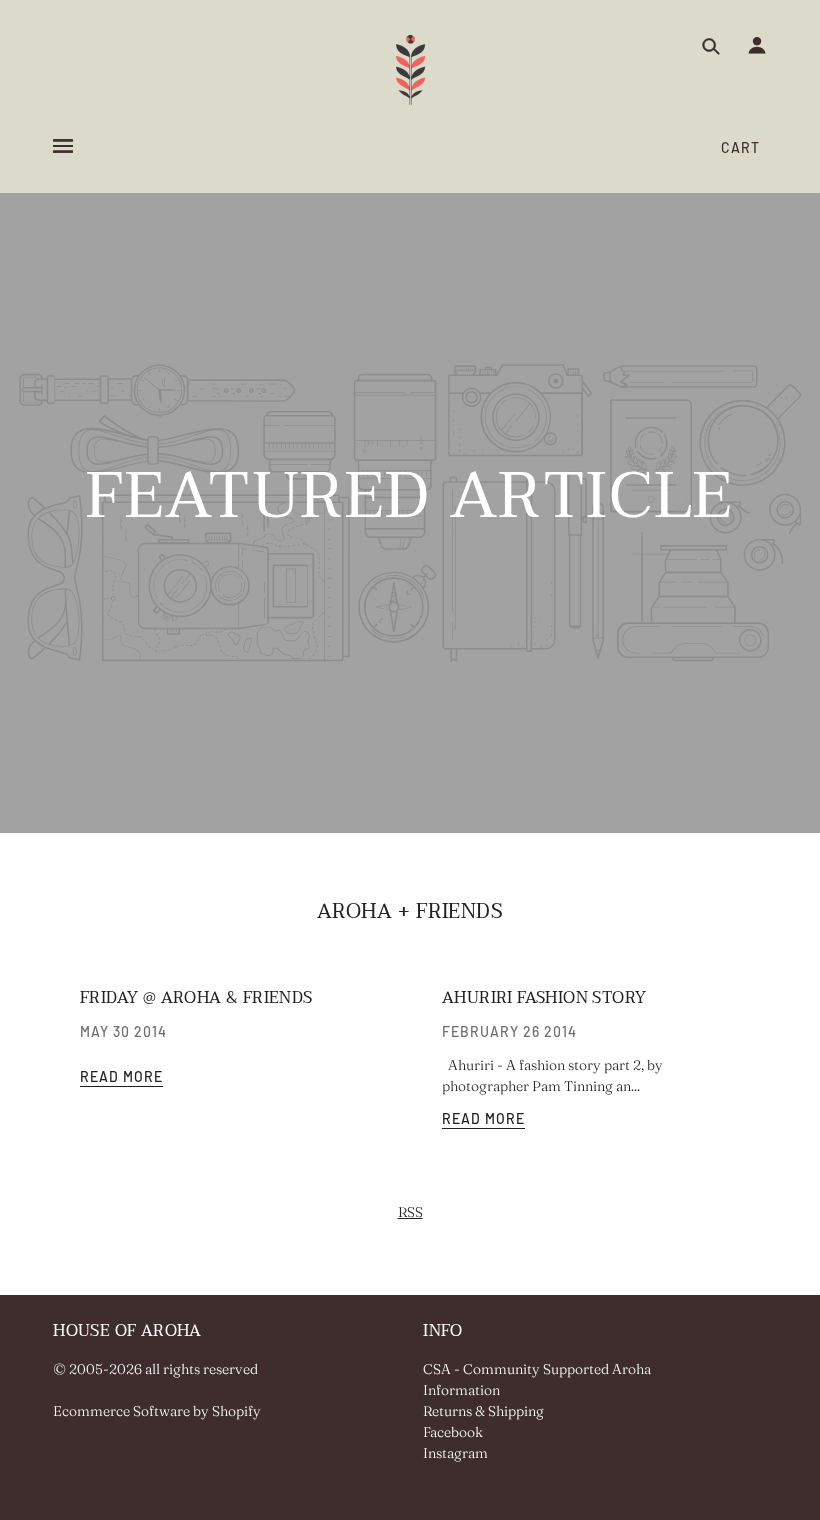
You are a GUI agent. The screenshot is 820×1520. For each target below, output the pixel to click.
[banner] (410, 70)
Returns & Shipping (483, 1411)
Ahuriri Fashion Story (544, 998)
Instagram (455, 1453)
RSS (410, 1212)
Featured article (410, 506)
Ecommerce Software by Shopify (157, 1411)
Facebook (453, 1432)
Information (461, 1390)
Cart (740, 147)
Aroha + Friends (410, 912)
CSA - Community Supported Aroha (537, 1369)
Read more (121, 1077)
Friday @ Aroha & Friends (196, 998)
